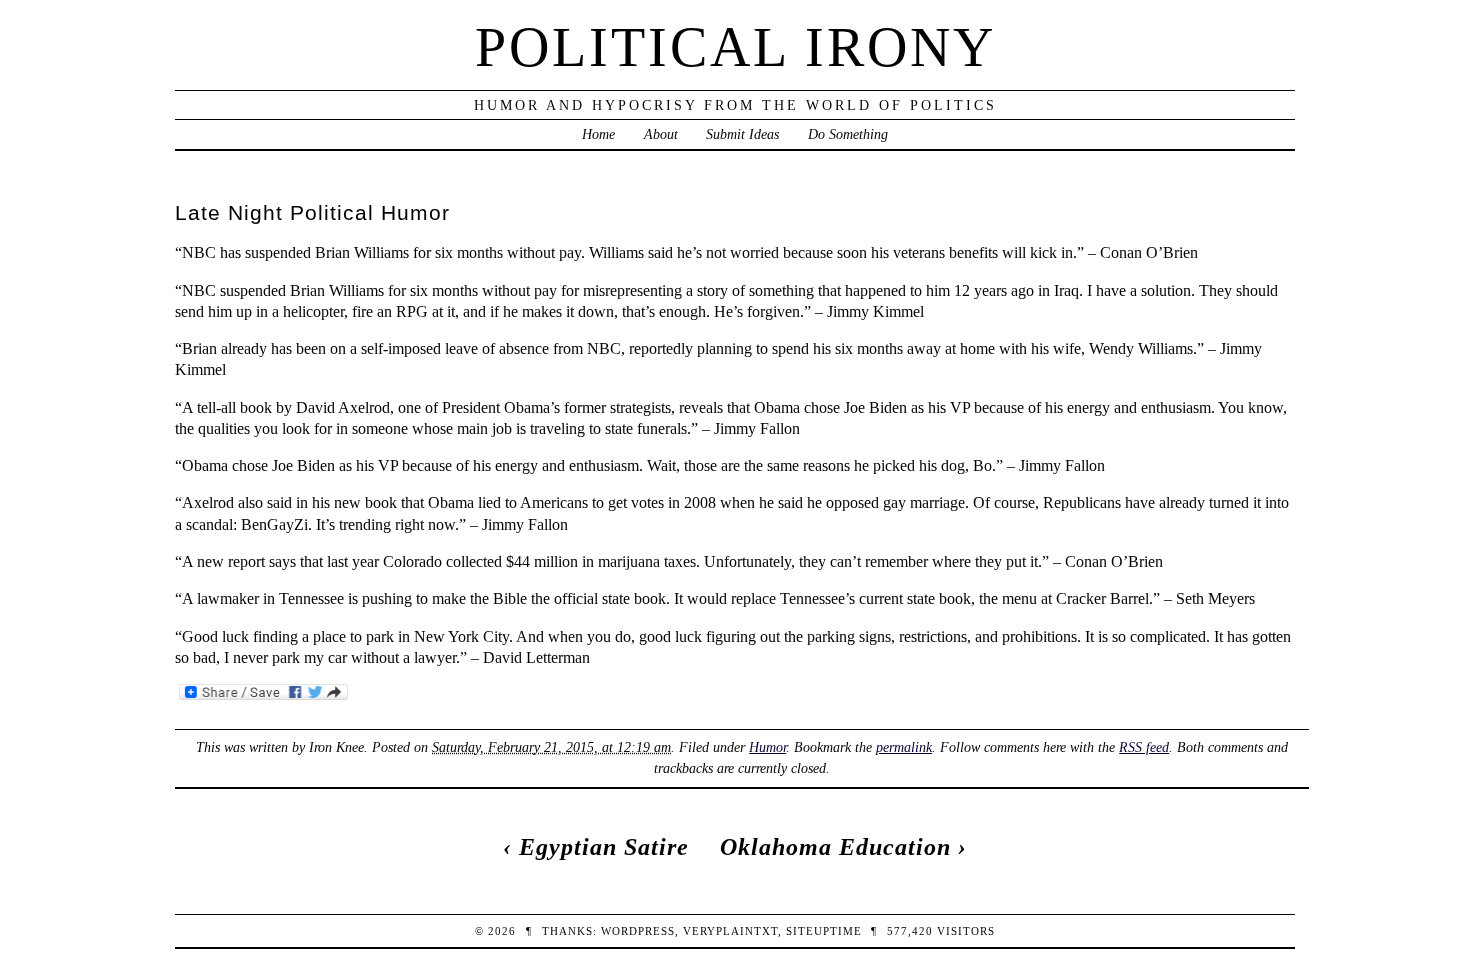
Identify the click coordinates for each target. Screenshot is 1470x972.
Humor (767, 747)
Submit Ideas (742, 134)
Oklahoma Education (835, 847)
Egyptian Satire (604, 847)
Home (598, 134)
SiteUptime (824, 931)
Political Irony (735, 47)
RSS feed (1144, 747)
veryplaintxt (730, 931)
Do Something (848, 134)
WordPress (638, 931)
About (661, 134)
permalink (904, 747)
